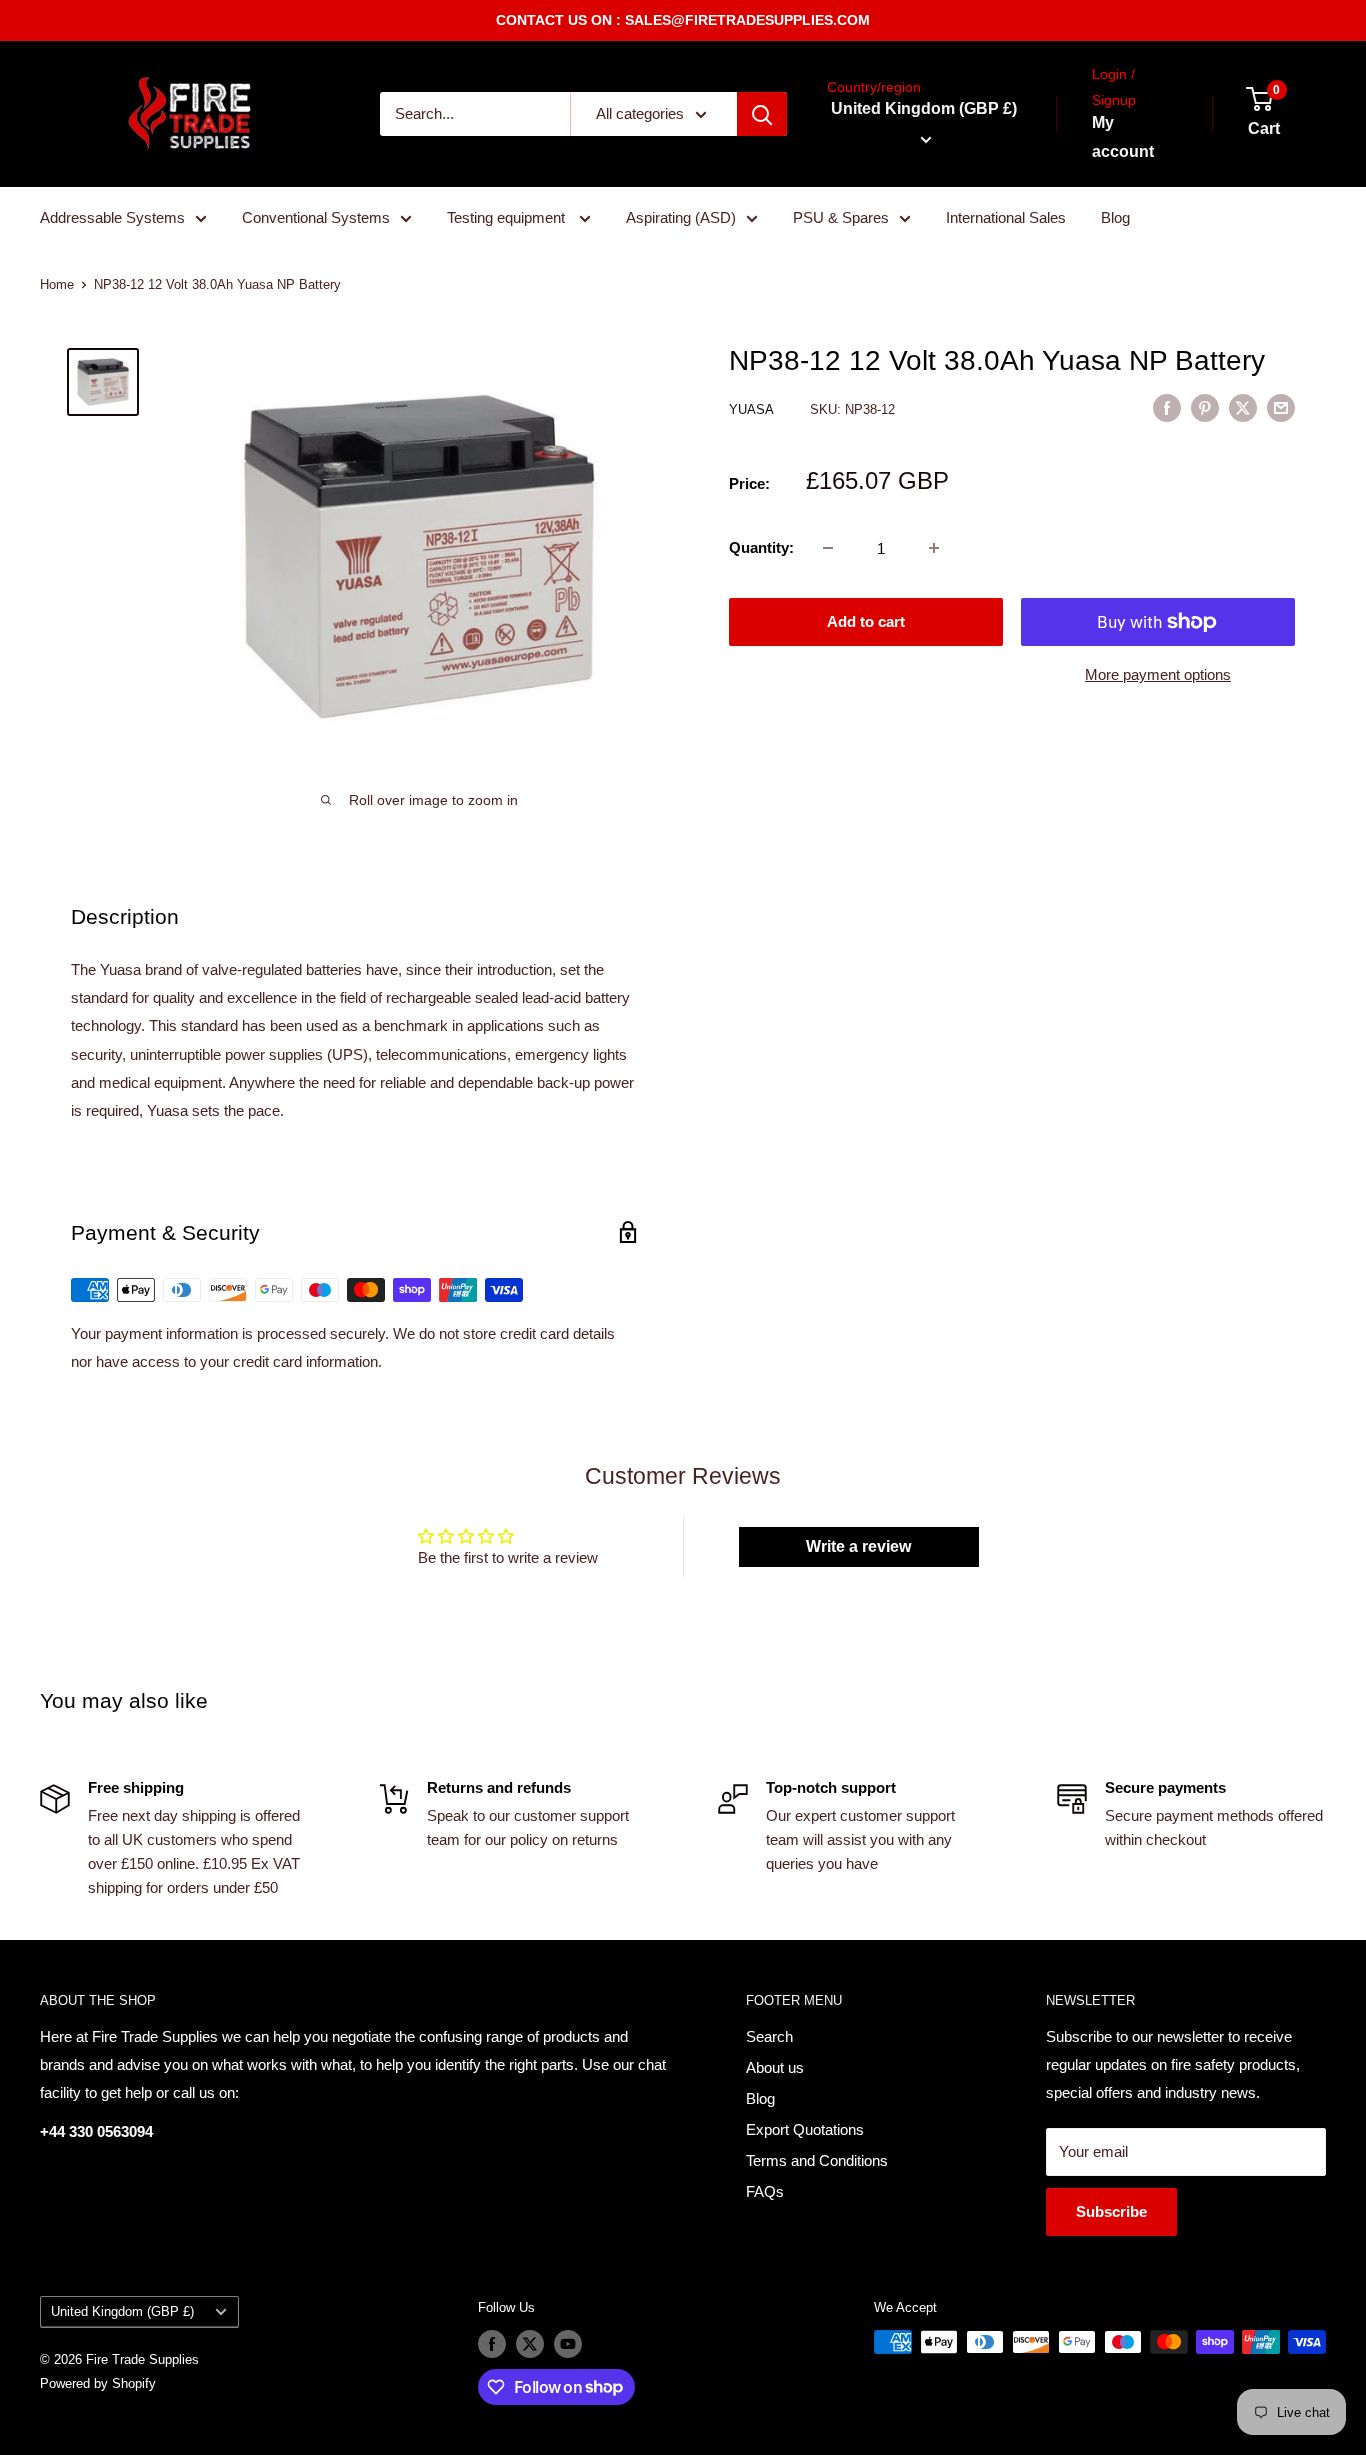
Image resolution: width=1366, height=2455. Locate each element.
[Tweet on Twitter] (1243, 407)
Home (57, 284)
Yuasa (753, 409)
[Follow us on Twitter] (530, 2344)
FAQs (765, 2191)
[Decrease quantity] (828, 548)
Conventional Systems (316, 217)
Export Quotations (805, 2129)
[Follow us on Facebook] (492, 2344)
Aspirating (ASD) (681, 217)
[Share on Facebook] (1167, 407)
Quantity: (761, 547)
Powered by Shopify (98, 2383)
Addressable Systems (112, 217)
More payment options (1158, 674)
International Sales (1006, 217)
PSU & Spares (841, 217)
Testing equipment (508, 217)
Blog (1115, 217)
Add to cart (866, 621)
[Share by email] (1281, 407)
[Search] (762, 114)
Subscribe (1111, 2211)
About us (775, 2067)
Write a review (858, 1546)
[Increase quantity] (934, 548)
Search (769, 2036)
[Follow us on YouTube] (568, 2344)
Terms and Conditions (817, 2160)
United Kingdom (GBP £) (122, 2311)
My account (1123, 137)
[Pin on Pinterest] (1205, 407)
